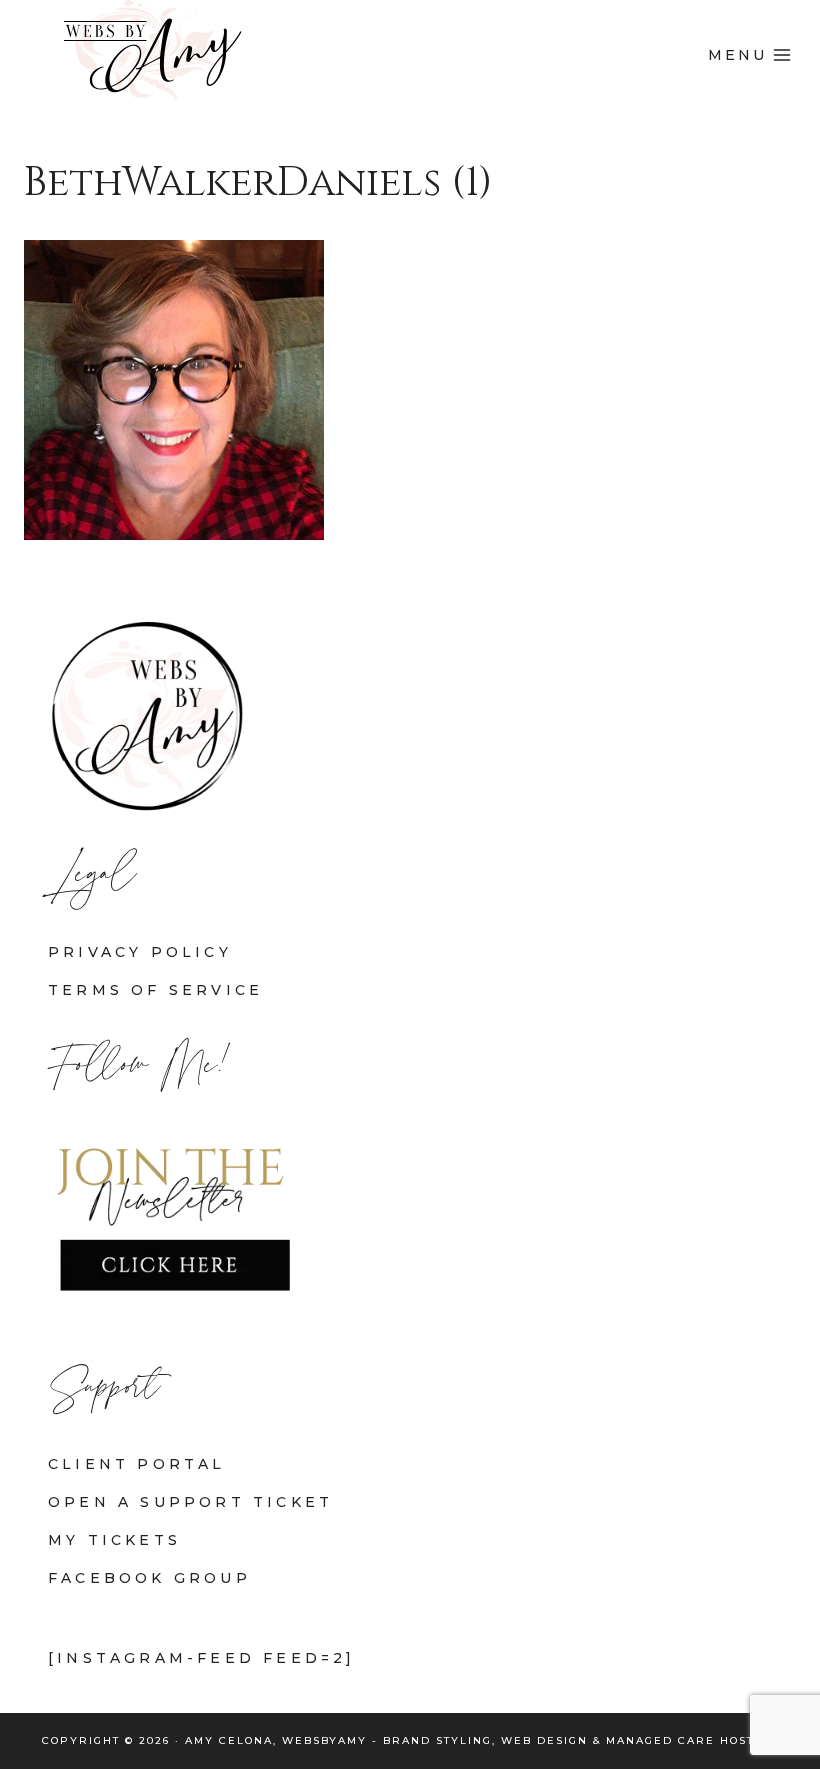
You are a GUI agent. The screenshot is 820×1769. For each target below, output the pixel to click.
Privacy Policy (140, 952)
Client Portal (137, 1464)
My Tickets (114, 1540)
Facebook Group (149, 1578)
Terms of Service (155, 990)
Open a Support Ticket (190, 1502)
